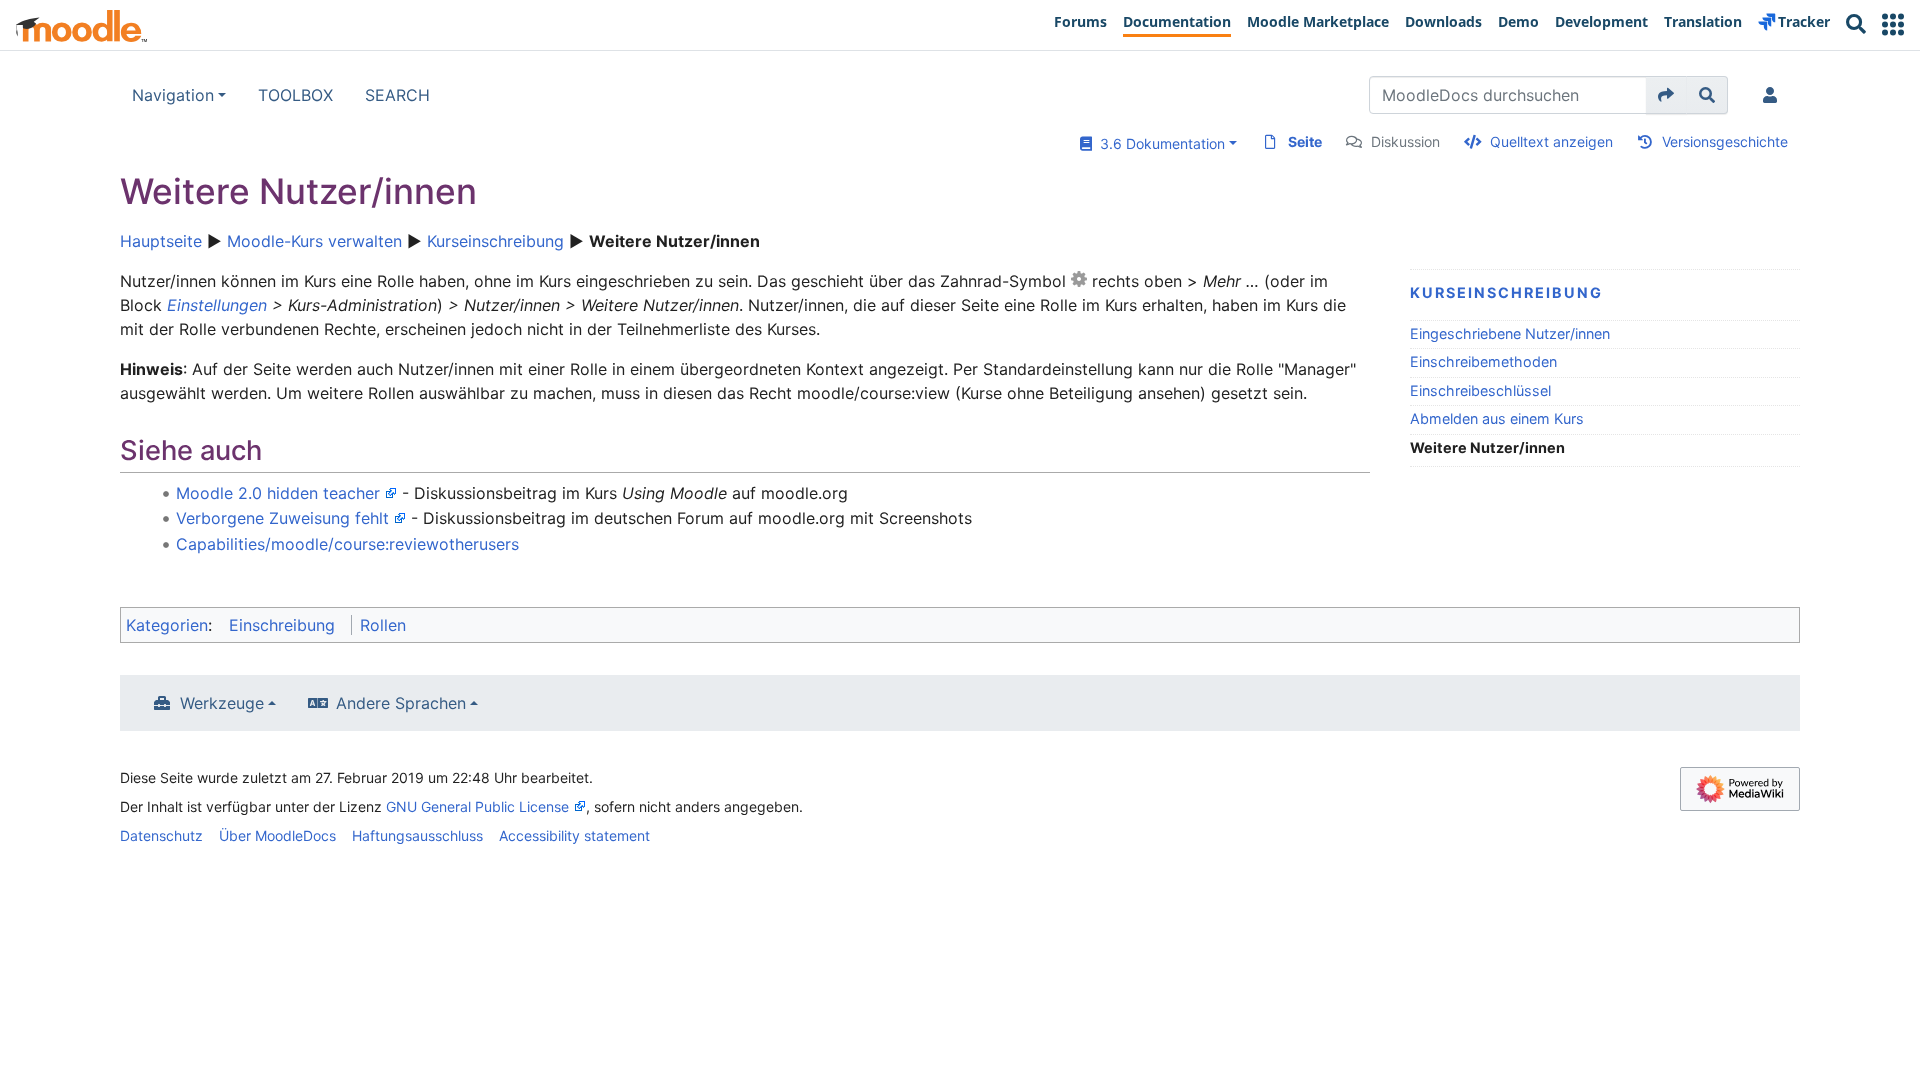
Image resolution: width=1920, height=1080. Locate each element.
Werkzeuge (222, 703)
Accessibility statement (574, 835)
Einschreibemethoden (1483, 361)
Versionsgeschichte (1725, 141)
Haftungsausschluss (417, 835)
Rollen (383, 625)
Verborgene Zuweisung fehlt (282, 518)
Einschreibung (282, 625)
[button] (1893, 24)
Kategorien (167, 625)
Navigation (173, 95)
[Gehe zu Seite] (1666, 95)
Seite (1305, 141)
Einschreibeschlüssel (1480, 390)
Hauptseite (161, 241)
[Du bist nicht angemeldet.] (1774, 95)
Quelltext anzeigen (1551, 141)
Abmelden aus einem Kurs (1497, 418)
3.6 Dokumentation (1158, 143)
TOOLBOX (295, 95)
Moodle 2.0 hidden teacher (278, 493)
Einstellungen (217, 305)
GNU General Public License (477, 806)
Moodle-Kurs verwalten (314, 241)
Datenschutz (161, 835)
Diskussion (1405, 141)
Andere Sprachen (401, 703)
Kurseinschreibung (495, 241)
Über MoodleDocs (277, 835)
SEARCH (397, 95)
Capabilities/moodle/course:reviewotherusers (347, 544)
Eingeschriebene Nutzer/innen (1510, 333)
